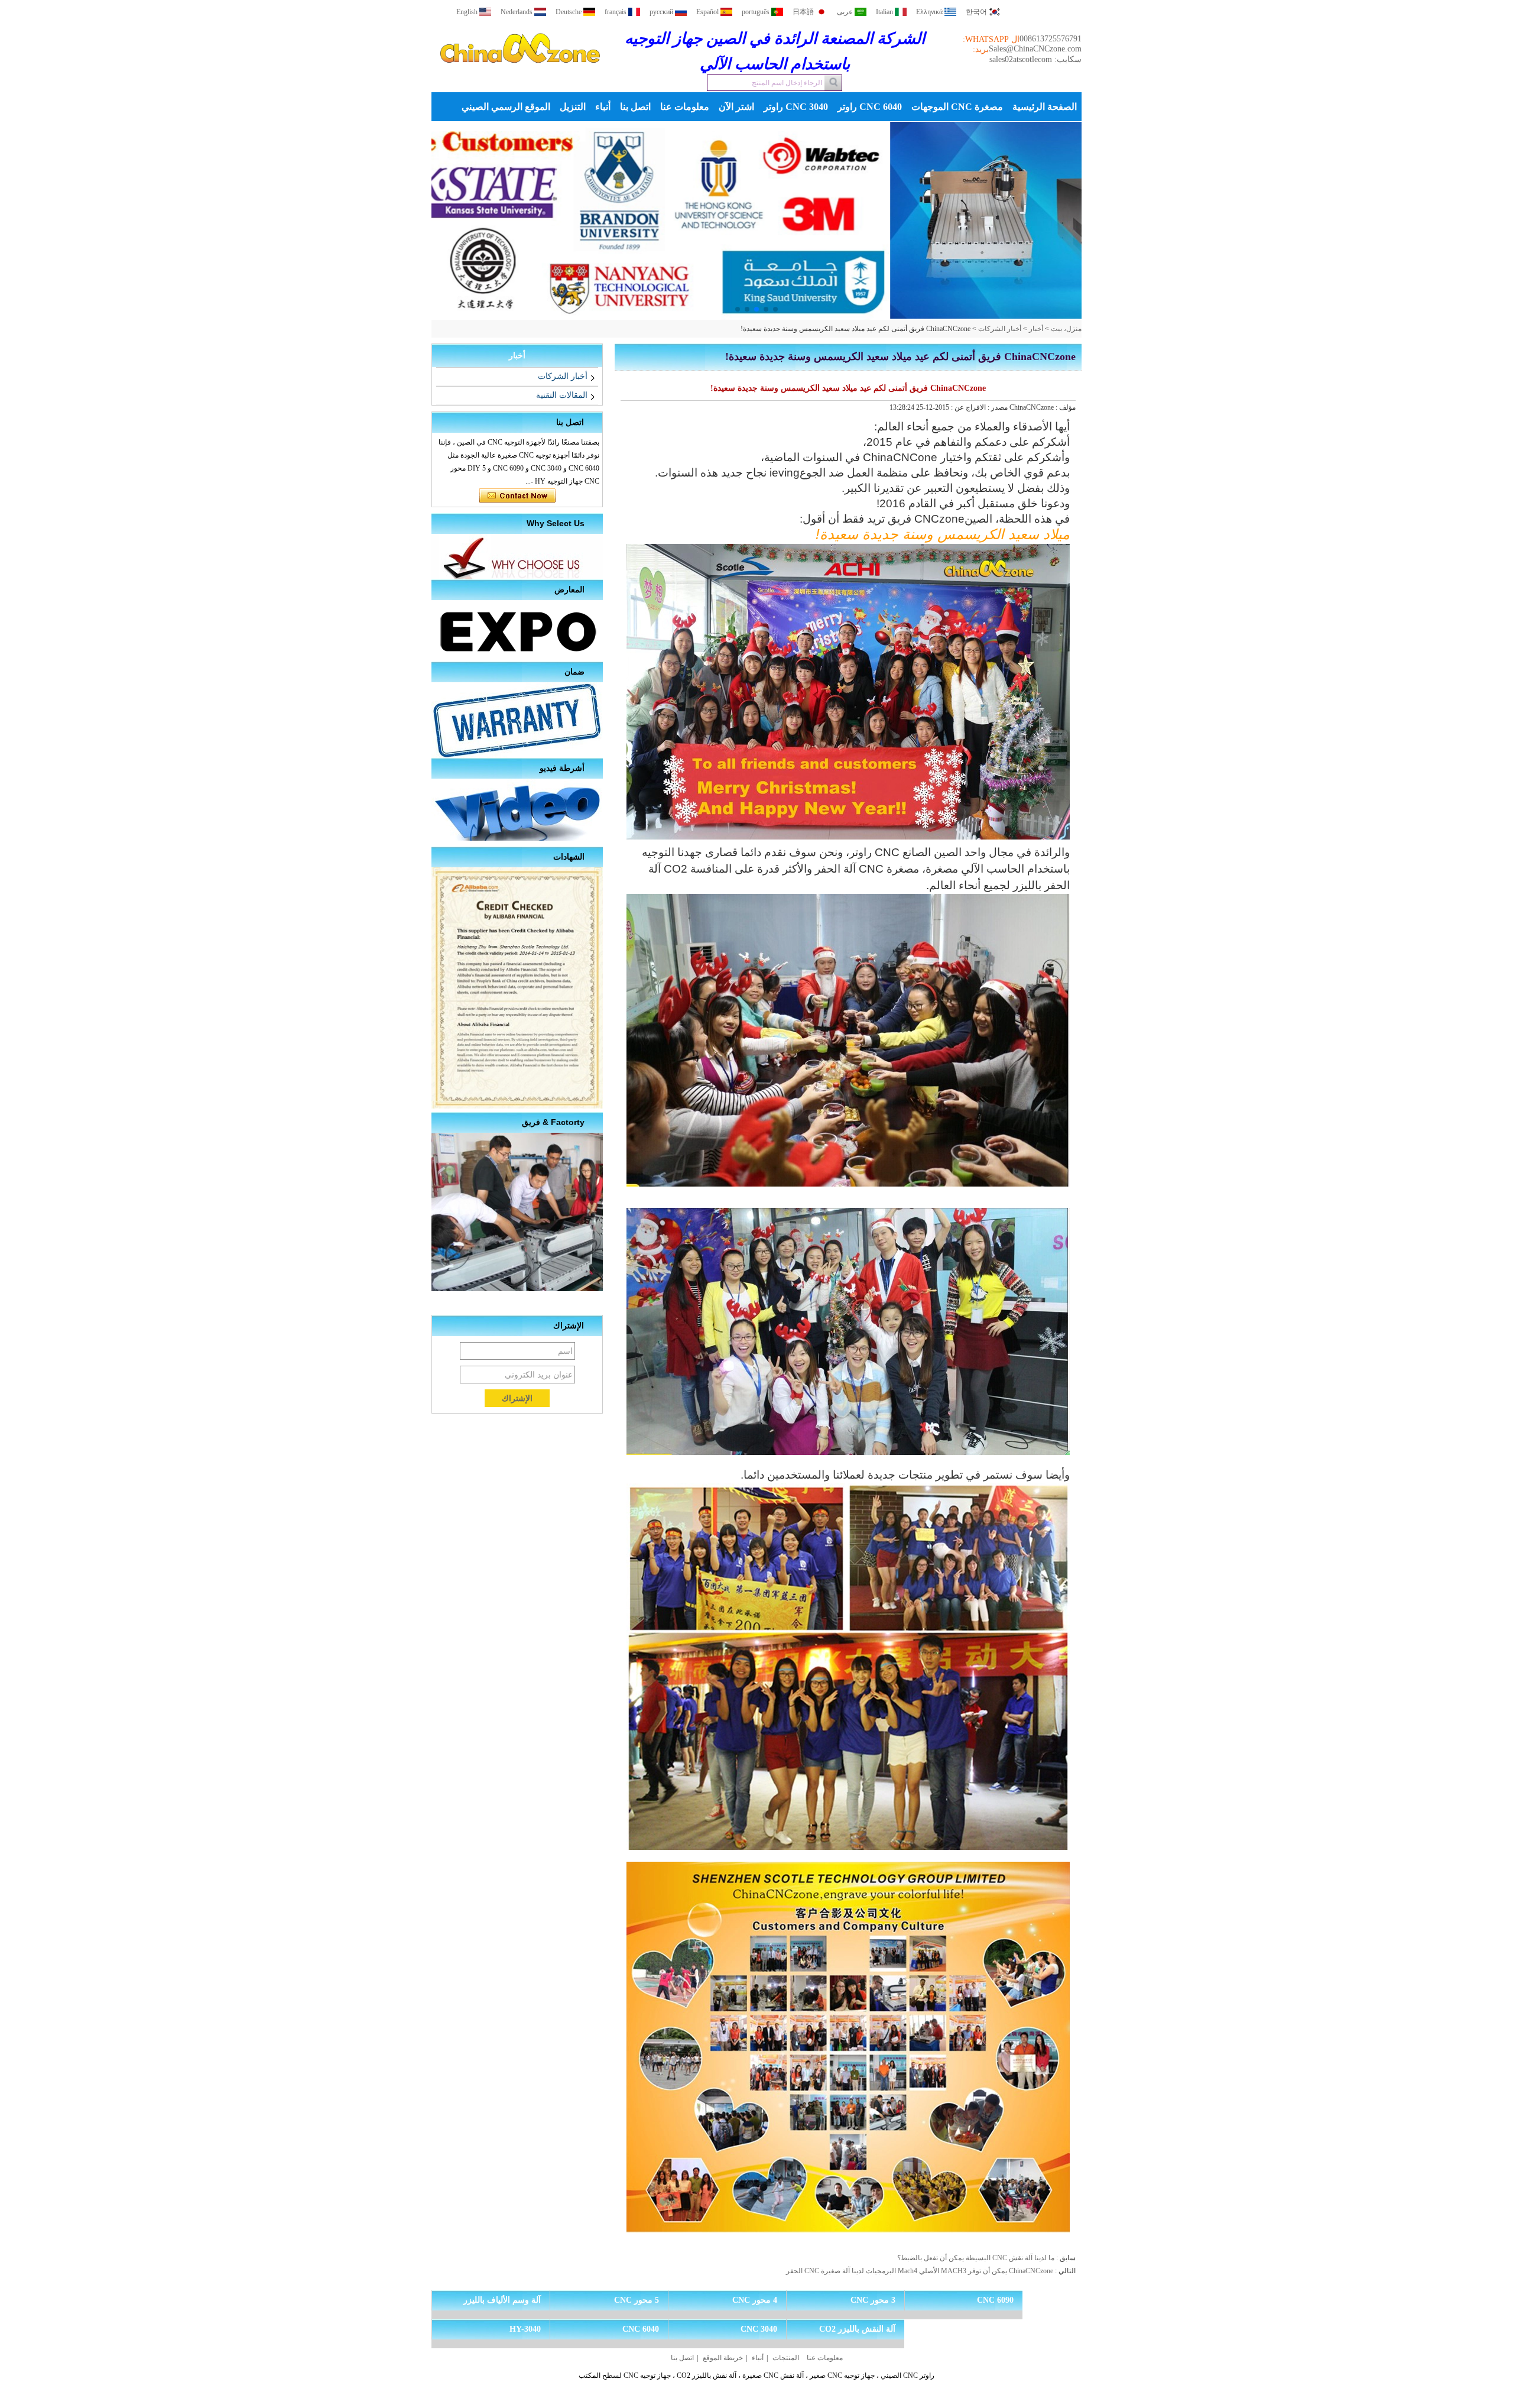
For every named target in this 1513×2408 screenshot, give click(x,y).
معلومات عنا (685, 107)
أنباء (603, 107)
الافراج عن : (967, 407)
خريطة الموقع (723, 2358)
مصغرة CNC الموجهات (957, 107)
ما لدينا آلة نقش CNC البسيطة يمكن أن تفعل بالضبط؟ (976, 2258)
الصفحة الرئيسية (1045, 107)
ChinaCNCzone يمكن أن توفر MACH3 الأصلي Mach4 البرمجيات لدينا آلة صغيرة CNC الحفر (920, 2271)
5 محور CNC (637, 2300)
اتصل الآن (517, 496)
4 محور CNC (755, 2300)
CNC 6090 (995, 2300)
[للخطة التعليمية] (756, 221)
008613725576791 (1051, 39)
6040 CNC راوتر (870, 107)
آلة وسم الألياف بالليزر (502, 2300)
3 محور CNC (873, 2300)
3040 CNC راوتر (796, 107)
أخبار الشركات (1000, 329)
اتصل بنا (635, 107)
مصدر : (997, 407)
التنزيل (573, 107)
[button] (775, 309)
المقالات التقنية (562, 395)
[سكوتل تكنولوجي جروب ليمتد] (520, 73)
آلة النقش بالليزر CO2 (857, 2329)
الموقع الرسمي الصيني (506, 107)
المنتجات (786, 2358)
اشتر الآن (736, 107)
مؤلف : (1065, 407)
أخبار (1036, 329)
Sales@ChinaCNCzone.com (1035, 49)
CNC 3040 (759, 2329)
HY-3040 (525, 2329)
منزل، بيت (1066, 329)
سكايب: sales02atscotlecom (1035, 59)
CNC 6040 (641, 2329)
